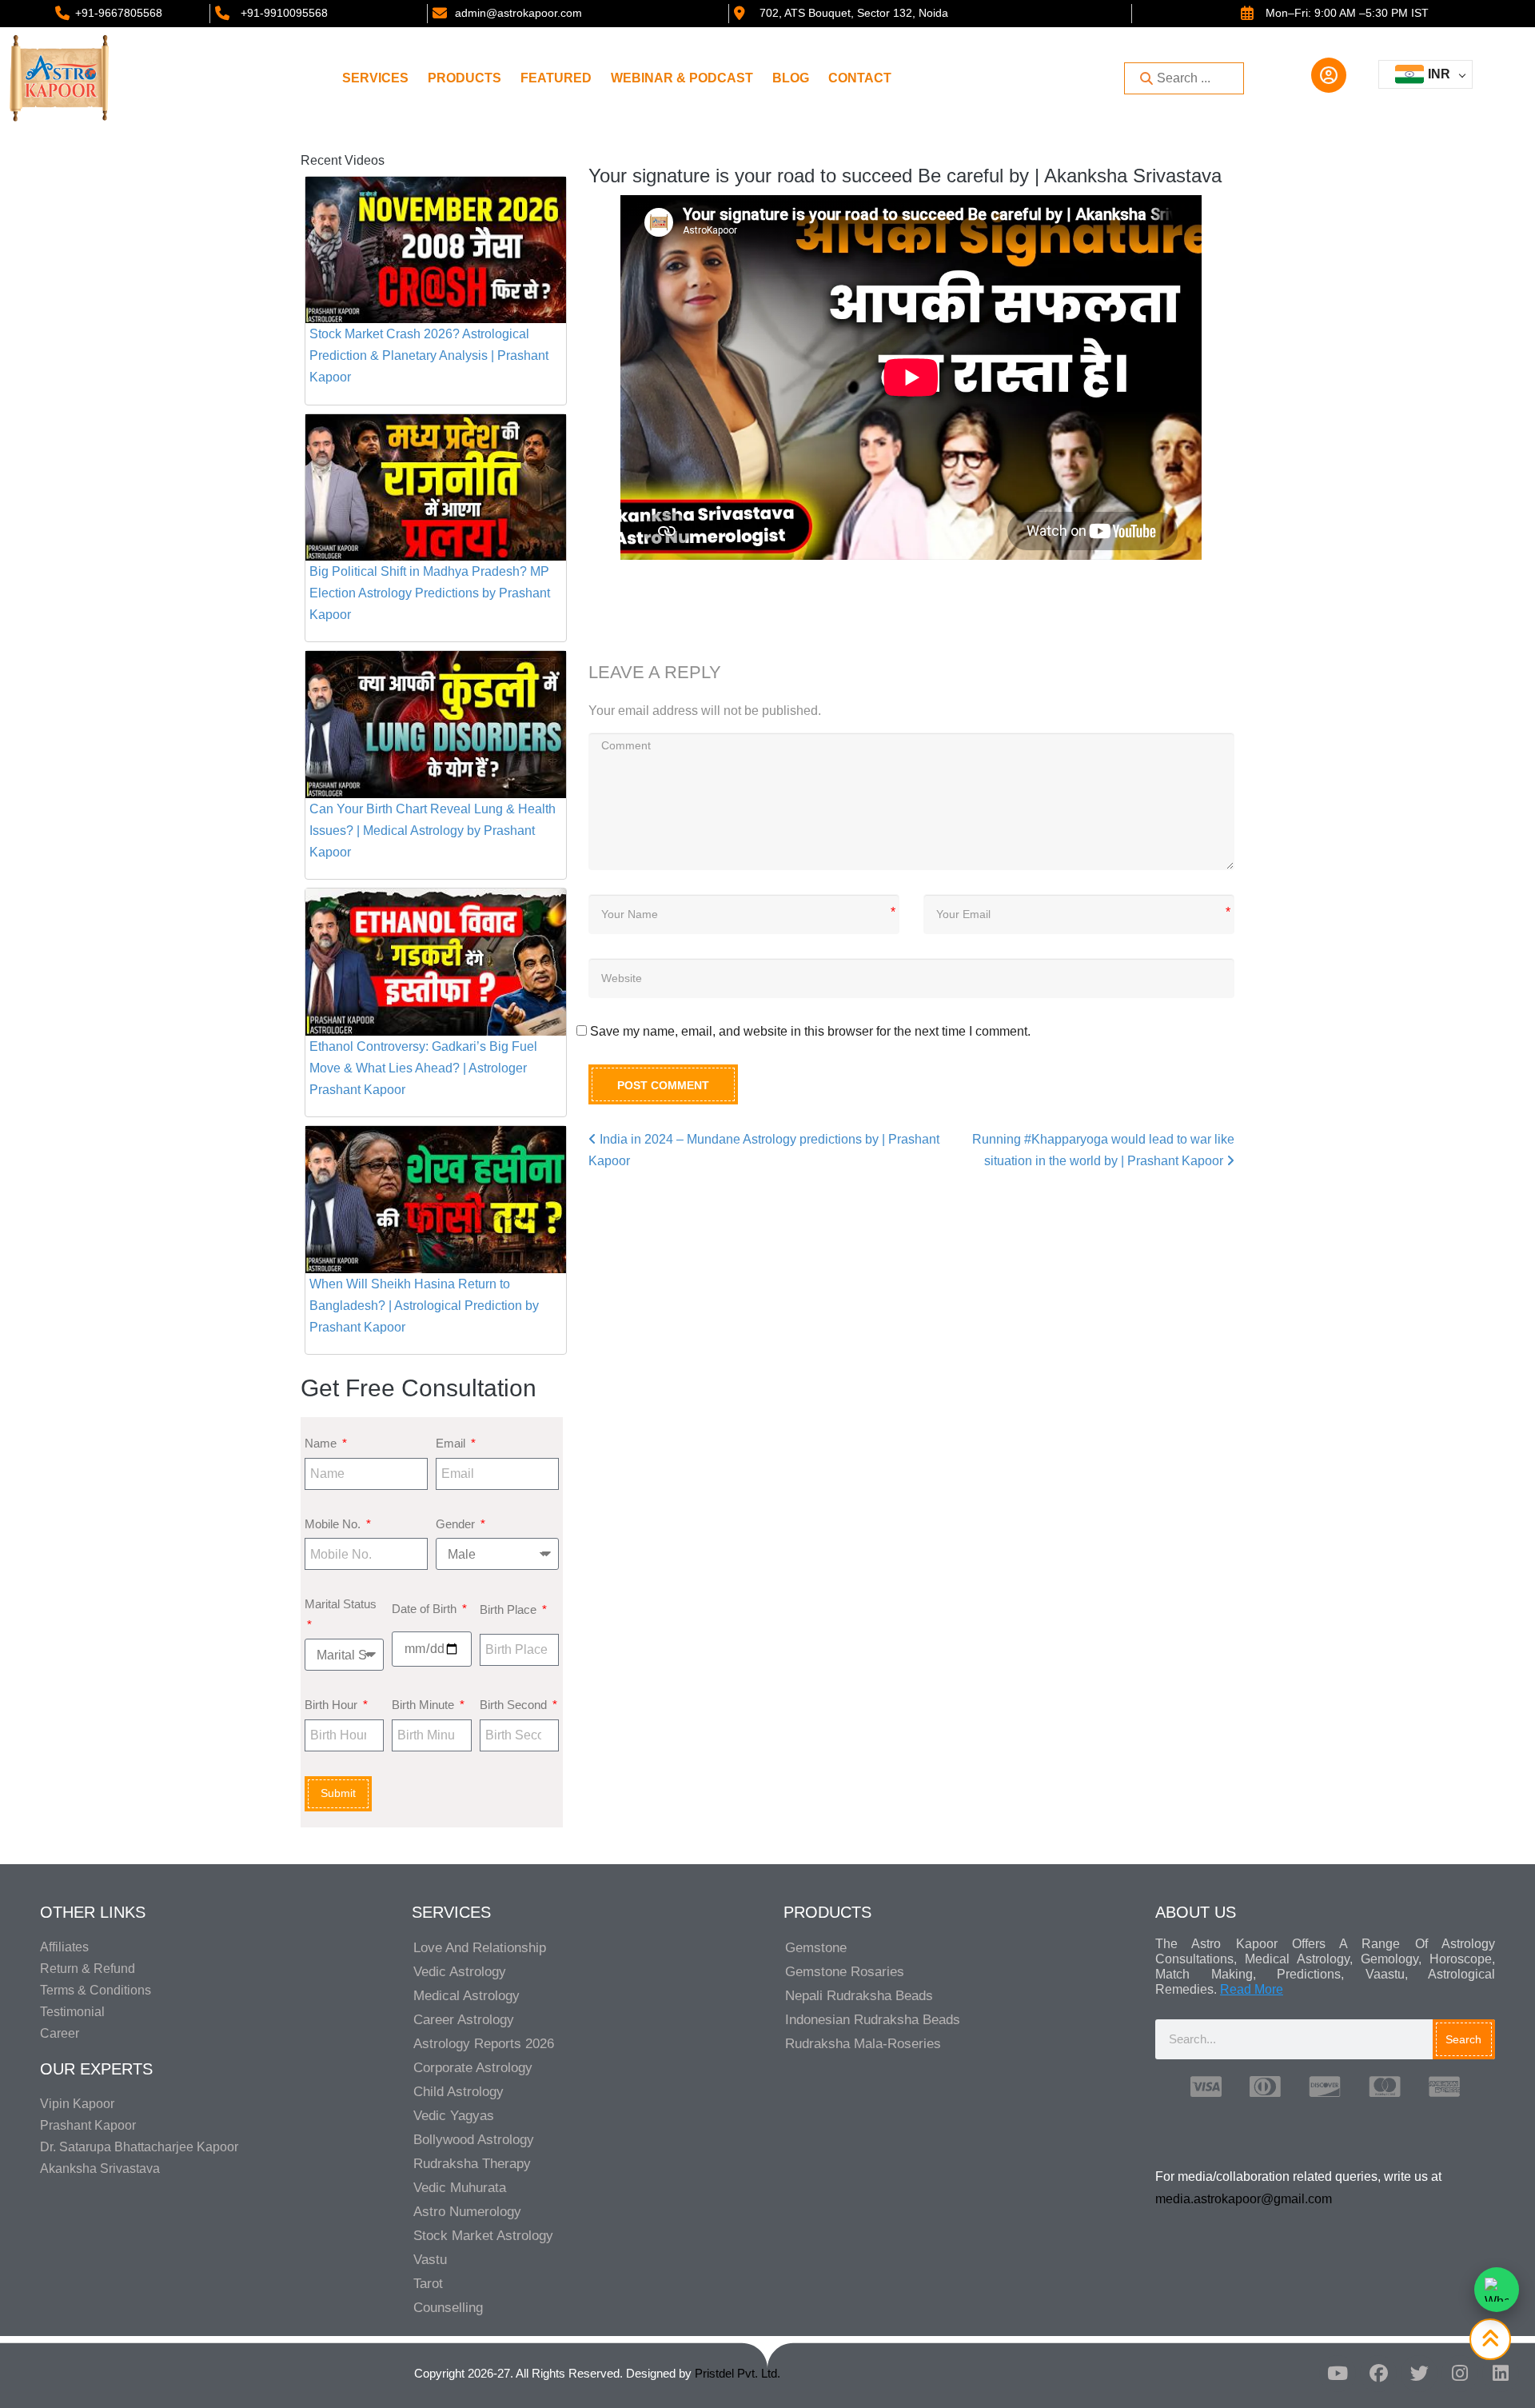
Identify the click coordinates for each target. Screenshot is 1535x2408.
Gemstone (816, 1948)
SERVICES (375, 78)
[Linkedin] (1501, 2374)
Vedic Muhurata (460, 2188)
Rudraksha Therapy (472, 2164)
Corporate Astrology (473, 2068)
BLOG (791, 78)
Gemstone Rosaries (845, 1972)
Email (452, 1443)
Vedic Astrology (460, 1972)
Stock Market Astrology (483, 2236)
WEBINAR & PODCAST (682, 78)
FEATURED (556, 78)
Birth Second (515, 1705)
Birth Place (510, 1609)
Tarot (428, 2284)
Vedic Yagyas (454, 2116)
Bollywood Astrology (474, 2140)
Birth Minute (425, 1705)
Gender (457, 1524)
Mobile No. (334, 1524)
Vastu (430, 2260)
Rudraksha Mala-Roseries (863, 2044)
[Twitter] (1419, 2374)
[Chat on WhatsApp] (1497, 2290)
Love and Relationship (480, 1948)
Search (1463, 2039)
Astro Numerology (467, 2212)
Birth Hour (333, 1705)
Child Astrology (459, 2092)
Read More (1252, 1989)
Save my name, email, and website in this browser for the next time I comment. (810, 1031)
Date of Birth (426, 1609)
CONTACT (860, 78)
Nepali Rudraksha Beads (859, 1996)
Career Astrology (464, 2020)
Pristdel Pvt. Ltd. (738, 2373)
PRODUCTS (464, 78)
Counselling (448, 2308)
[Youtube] (1338, 2374)
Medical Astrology (466, 1996)
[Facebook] (1378, 2374)
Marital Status (341, 1604)
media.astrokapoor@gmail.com (1244, 2199)
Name (322, 1443)
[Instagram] (1460, 2374)
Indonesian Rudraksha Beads (873, 2020)
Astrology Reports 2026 (484, 2044)
